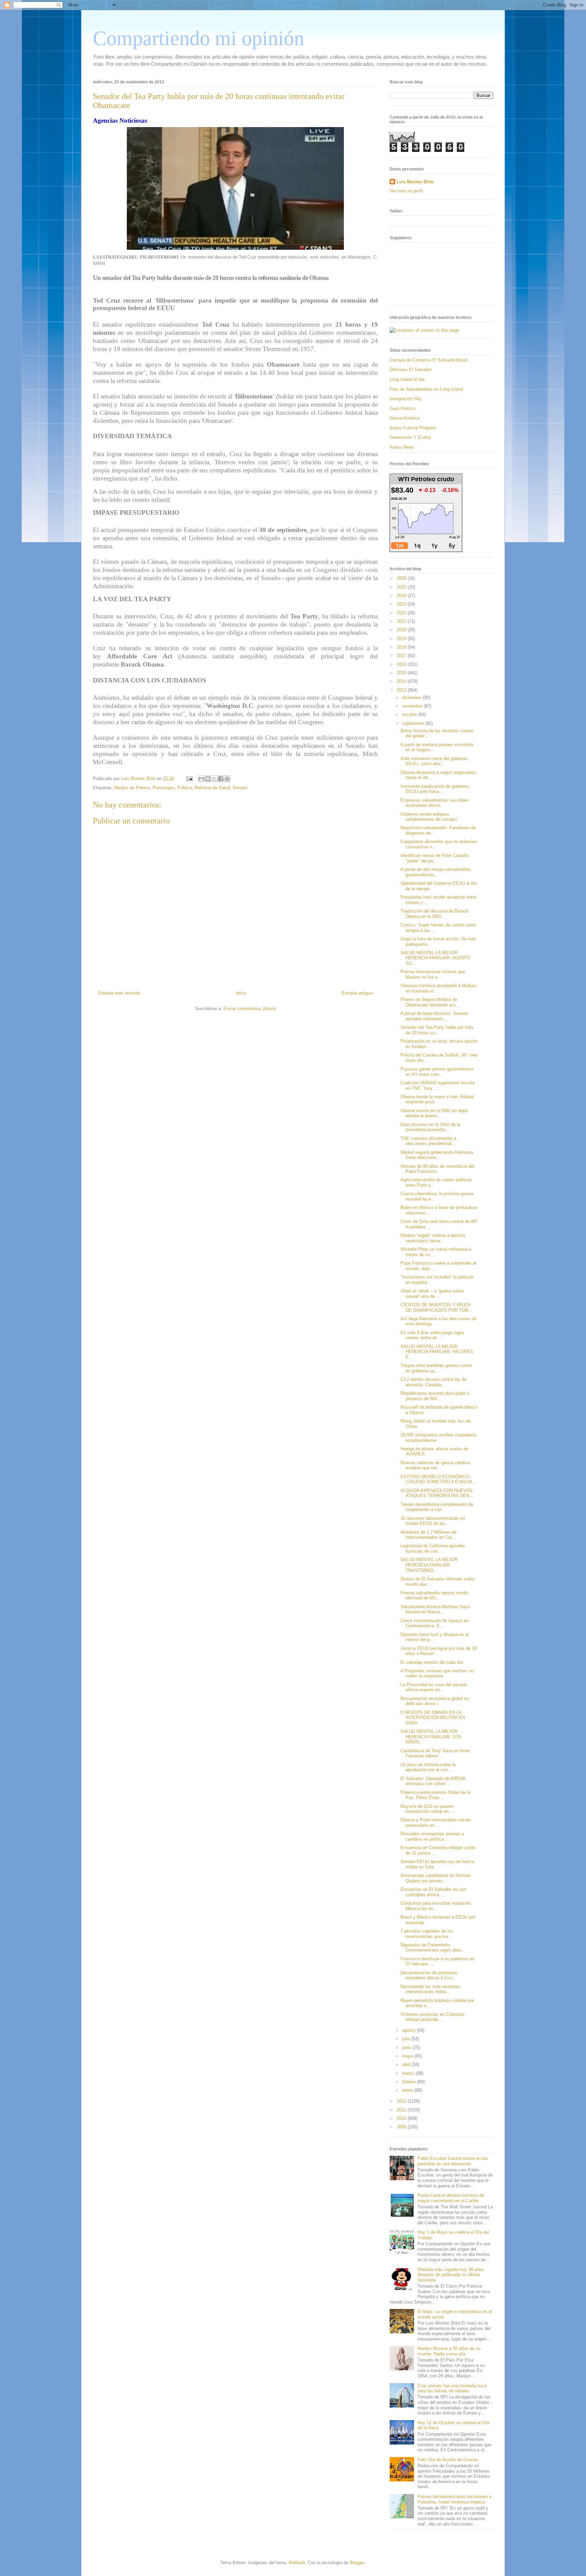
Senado (240, 788)
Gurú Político (403, 408)
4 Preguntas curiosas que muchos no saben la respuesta (437, 1673)
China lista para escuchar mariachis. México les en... (436, 1906)
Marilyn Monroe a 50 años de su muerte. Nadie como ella (449, 2351)
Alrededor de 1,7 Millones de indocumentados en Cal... (428, 1535)
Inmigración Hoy (406, 399)
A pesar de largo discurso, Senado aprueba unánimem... (434, 1016)
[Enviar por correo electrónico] (201, 779)
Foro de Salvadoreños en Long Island (426, 389)
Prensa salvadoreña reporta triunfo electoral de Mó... (434, 1596)
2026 (402, 578)
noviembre (413, 706)
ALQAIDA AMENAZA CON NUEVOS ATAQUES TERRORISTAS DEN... (437, 1493)
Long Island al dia (407, 379)
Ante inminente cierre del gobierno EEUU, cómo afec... (434, 761)
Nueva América (405, 418)
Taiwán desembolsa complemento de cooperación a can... (437, 1507)
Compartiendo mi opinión (199, 38)
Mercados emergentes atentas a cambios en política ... (432, 1836)
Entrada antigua (357, 993)
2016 (402, 664)
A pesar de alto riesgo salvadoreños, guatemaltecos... (436, 872)
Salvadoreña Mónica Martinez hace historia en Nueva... (435, 1609)
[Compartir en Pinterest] (227, 779)
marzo (409, 2073)
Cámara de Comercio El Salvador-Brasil (429, 360)
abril (407, 2064)
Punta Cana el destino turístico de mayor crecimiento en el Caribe (451, 2198)
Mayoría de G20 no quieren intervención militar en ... (427, 1809)
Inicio (241, 993)
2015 (402, 673)
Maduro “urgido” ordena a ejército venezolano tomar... (433, 1238)
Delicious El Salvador (411, 370)
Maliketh (297, 2563)
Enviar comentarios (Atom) (250, 1009)
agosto (409, 2030)
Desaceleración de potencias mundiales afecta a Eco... (429, 1975)
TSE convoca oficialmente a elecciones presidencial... (428, 1141)
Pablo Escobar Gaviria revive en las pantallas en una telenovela (453, 2161)
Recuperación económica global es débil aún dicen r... (435, 1701)
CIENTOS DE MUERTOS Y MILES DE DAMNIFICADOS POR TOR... (436, 1307)
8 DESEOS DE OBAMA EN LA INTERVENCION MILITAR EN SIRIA (433, 1718)
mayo (408, 2056)
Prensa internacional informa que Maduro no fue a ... (433, 974)
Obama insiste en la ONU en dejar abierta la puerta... (434, 1113)
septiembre (414, 723)
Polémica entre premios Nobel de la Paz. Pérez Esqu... (435, 1795)
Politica (185, 788)
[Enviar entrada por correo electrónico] (189, 779)
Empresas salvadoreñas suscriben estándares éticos (434, 803)
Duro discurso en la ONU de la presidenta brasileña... (430, 1127)
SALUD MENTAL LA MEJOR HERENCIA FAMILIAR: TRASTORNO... (429, 1565)
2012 (402, 2101)
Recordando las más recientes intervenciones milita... (430, 1989)
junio (407, 2048)
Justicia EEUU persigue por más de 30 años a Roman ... (439, 1651)
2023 (402, 604)
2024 (402, 596)
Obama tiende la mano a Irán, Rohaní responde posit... (437, 1099)
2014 (402, 681)
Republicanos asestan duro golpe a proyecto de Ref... (435, 1396)
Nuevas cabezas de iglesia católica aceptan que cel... (435, 1465)
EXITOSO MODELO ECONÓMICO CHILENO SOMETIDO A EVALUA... (438, 1479)
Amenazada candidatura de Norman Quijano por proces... (436, 1878)
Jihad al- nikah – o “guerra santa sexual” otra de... (432, 1294)
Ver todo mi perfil (406, 191)
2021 (402, 621)
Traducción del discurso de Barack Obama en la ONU (435, 914)
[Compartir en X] (214, 779)
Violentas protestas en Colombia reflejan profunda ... (432, 2017)
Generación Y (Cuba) (410, 437)
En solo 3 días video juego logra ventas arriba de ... (432, 1335)
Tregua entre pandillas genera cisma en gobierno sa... (436, 1368)
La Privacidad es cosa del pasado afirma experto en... (434, 1687)
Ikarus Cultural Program (413, 428)
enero (408, 2090)
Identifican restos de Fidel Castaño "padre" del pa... (435, 858)
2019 (402, 639)
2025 (402, 587)
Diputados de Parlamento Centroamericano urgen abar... (433, 1948)
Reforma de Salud (212, 788)
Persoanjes (164, 788)
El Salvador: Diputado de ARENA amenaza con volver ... (433, 1781)
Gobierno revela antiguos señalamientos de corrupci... (431, 817)
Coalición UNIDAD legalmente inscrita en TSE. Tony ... (438, 1086)
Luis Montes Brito (139, 779)
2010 (402, 2118)
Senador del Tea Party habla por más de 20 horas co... (437, 1030)
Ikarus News (402, 447)
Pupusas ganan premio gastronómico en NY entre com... (437, 1072)
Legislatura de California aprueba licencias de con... (433, 1548)
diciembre (412, 698)
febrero (410, 2082)
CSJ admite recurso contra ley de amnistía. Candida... (433, 1382)
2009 (402, 2127)
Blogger (357, 2563)
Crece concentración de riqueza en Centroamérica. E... (435, 1623)
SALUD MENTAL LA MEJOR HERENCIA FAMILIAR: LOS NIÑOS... (431, 1737)
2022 (402, 613)
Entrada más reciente (119, 993)
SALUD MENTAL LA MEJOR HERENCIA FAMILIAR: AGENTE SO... (435, 958)
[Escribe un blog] (208, 779)
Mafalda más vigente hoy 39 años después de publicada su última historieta (451, 2275)
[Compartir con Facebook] (221, 779)
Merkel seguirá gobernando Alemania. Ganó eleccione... (437, 1155)
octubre (410, 714)
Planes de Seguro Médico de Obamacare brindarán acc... (430, 1002)
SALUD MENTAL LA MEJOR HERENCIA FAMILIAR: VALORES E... (437, 1352)
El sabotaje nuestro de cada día (432, 1662)
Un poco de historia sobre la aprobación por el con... (428, 1767)
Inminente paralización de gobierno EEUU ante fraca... (435, 789)
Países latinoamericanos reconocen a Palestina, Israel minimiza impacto (454, 2499)
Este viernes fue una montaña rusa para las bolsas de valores (452, 2388)
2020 (402, 630)
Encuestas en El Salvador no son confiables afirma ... (433, 1892)
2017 (402, 656)
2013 (402, 690)
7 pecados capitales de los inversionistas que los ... (427, 1934)
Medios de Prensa (132, 788)
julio (407, 2039)
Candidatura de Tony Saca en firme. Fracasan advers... (436, 1753)
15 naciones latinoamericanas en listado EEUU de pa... (433, 1521)
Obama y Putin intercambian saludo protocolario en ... (436, 1823)
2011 (402, 2110)
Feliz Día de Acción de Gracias (448, 2460)
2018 (402, 647)
